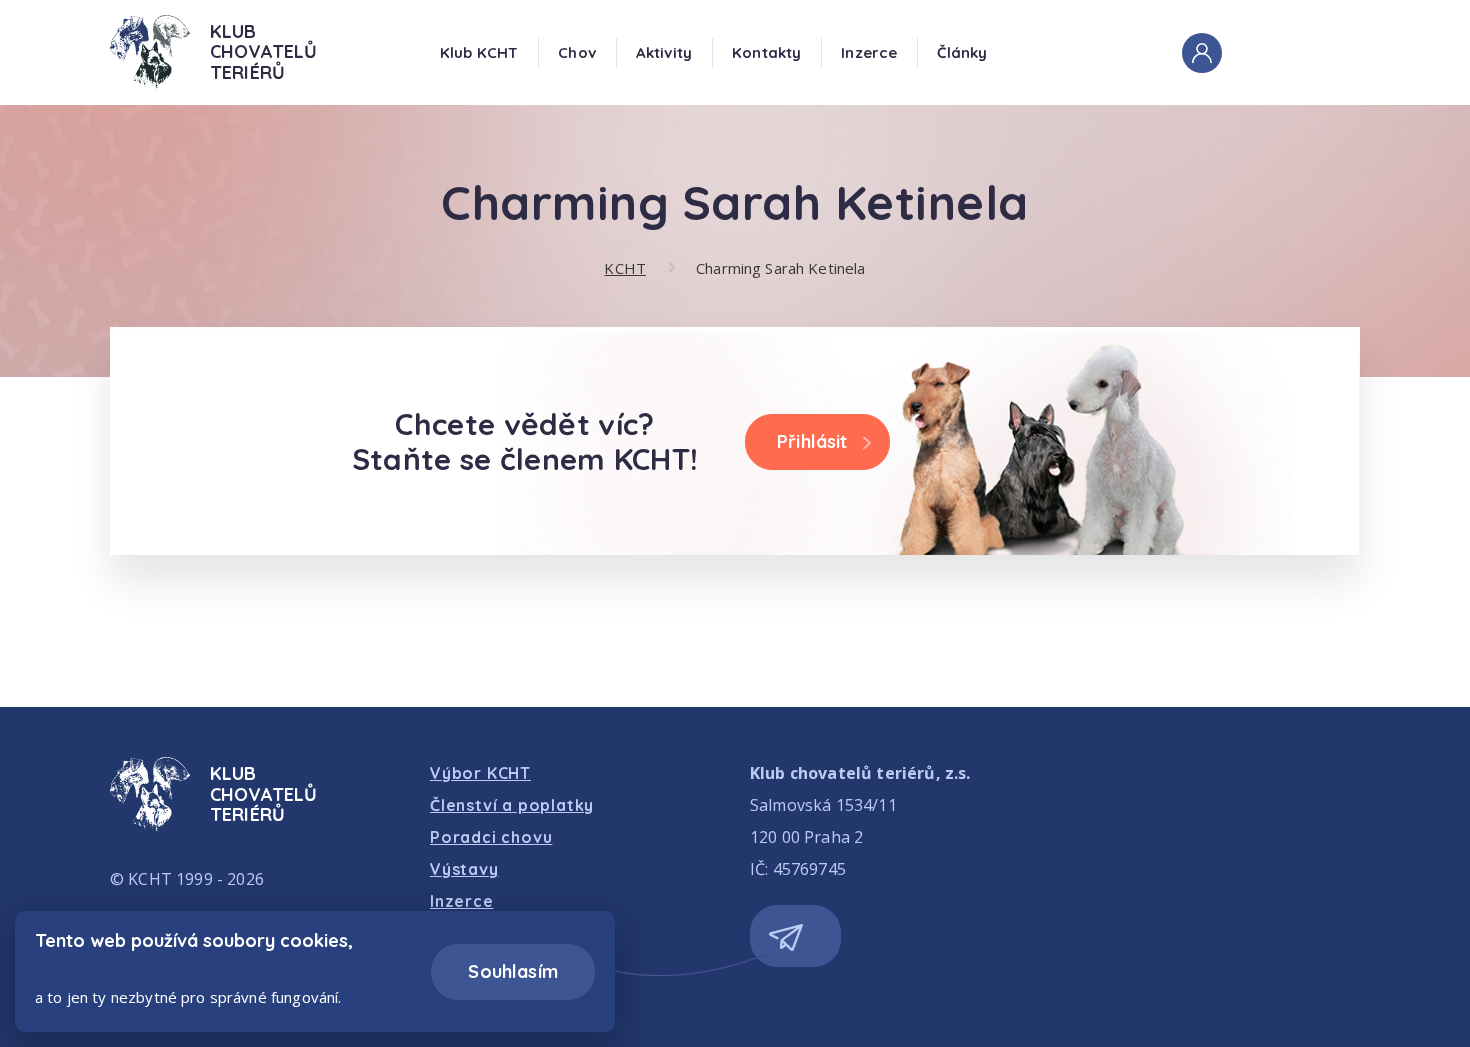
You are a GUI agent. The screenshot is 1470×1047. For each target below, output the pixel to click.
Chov (577, 52)
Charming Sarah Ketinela (780, 268)
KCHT (625, 268)
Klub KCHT (479, 52)
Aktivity (664, 52)
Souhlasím (513, 971)
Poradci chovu (491, 837)
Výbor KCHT (480, 773)
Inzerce (869, 52)
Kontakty (766, 52)
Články (962, 52)
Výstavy (464, 869)
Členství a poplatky (512, 805)
